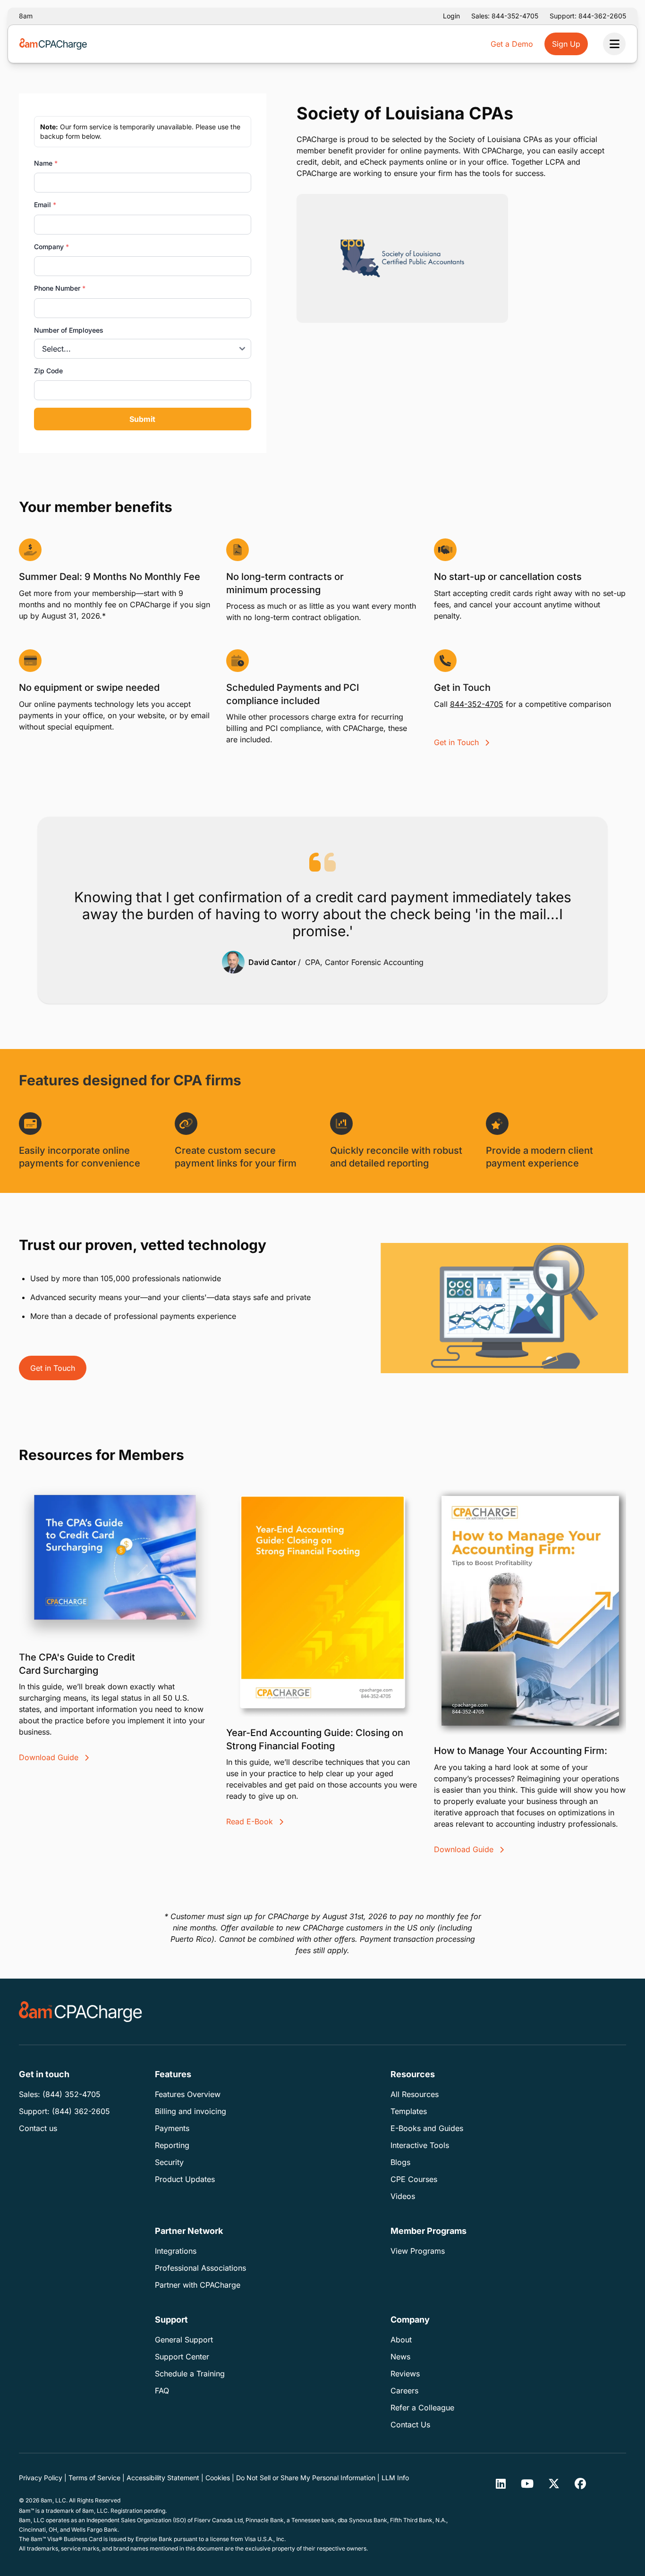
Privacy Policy (41, 2478)
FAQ (162, 2391)
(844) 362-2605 (81, 2111)
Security (169, 2162)
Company (51, 247)
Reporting (172, 2145)
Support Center (182, 2357)
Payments (172, 2128)
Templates (409, 2111)
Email (45, 205)
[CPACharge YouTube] (527, 2484)
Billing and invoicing (191, 2111)
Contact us (38, 2128)
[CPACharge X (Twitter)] (554, 2484)
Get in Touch (458, 742)
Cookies (218, 2478)
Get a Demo (512, 44)
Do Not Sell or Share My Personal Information (306, 2478)
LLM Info (395, 2478)
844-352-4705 (477, 704)
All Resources (415, 2094)
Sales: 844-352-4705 (505, 16)
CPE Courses (414, 2179)
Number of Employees (69, 330)
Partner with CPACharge (198, 2285)
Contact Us (410, 2425)
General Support (184, 2340)
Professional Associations (200, 2268)
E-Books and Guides (427, 2128)
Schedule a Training (190, 2374)
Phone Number (60, 288)
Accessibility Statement (163, 2478)
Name (46, 163)
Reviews (405, 2374)
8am (26, 16)
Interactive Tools (420, 2145)
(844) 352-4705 (72, 2094)
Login (451, 16)
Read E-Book (251, 1821)
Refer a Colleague (422, 2408)
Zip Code (48, 371)
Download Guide (50, 1757)
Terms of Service (94, 2478)
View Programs (418, 2251)
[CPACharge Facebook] (580, 2484)
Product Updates (185, 2179)
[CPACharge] (81, 2012)
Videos (403, 2196)
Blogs (400, 2162)
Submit (142, 419)
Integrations (176, 2251)
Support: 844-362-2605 (588, 16)
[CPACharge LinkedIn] (501, 2484)
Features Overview (188, 2094)
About (401, 2340)
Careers (404, 2391)
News (400, 2357)
